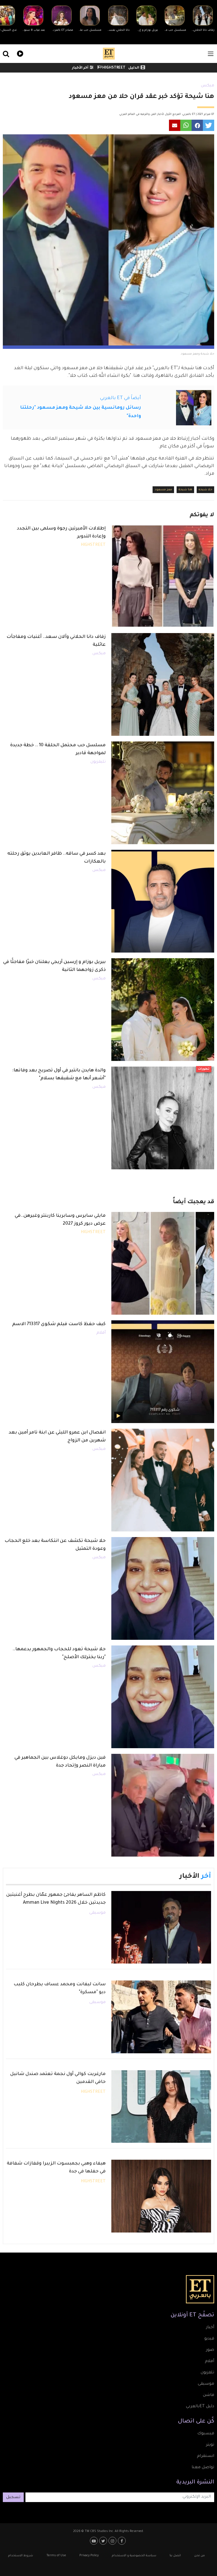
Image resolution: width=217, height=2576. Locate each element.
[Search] (36, 54)
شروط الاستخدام (21, 2556)
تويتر (210, 2445)
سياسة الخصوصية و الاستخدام (134, 2556)
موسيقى (97, 1913)
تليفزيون (98, 762)
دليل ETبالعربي (200, 2407)
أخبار (210, 2328)
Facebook (122, 2541)
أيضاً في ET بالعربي (121, 398)
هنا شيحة (185, 490)
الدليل (134, 68)
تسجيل (13, 2498)
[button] (209, 125)
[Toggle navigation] (211, 54)
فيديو (19, 53)
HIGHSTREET (113, 68)
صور (210, 2350)
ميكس (208, 86)
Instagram (113, 2541)
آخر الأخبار (80, 68)
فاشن (209, 2395)
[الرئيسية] (109, 54)
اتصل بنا (175, 2556)
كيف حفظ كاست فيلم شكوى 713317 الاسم (59, 1324)
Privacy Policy (89, 2556)
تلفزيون (207, 2373)
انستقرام (206, 2456)
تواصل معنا (203, 2468)
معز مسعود (163, 490)
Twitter (104, 2541)
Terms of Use (56, 2556)
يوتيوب (95, 2541)
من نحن (199, 2556)
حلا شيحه (205, 490)
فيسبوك (206, 2434)
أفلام (101, 1333)
